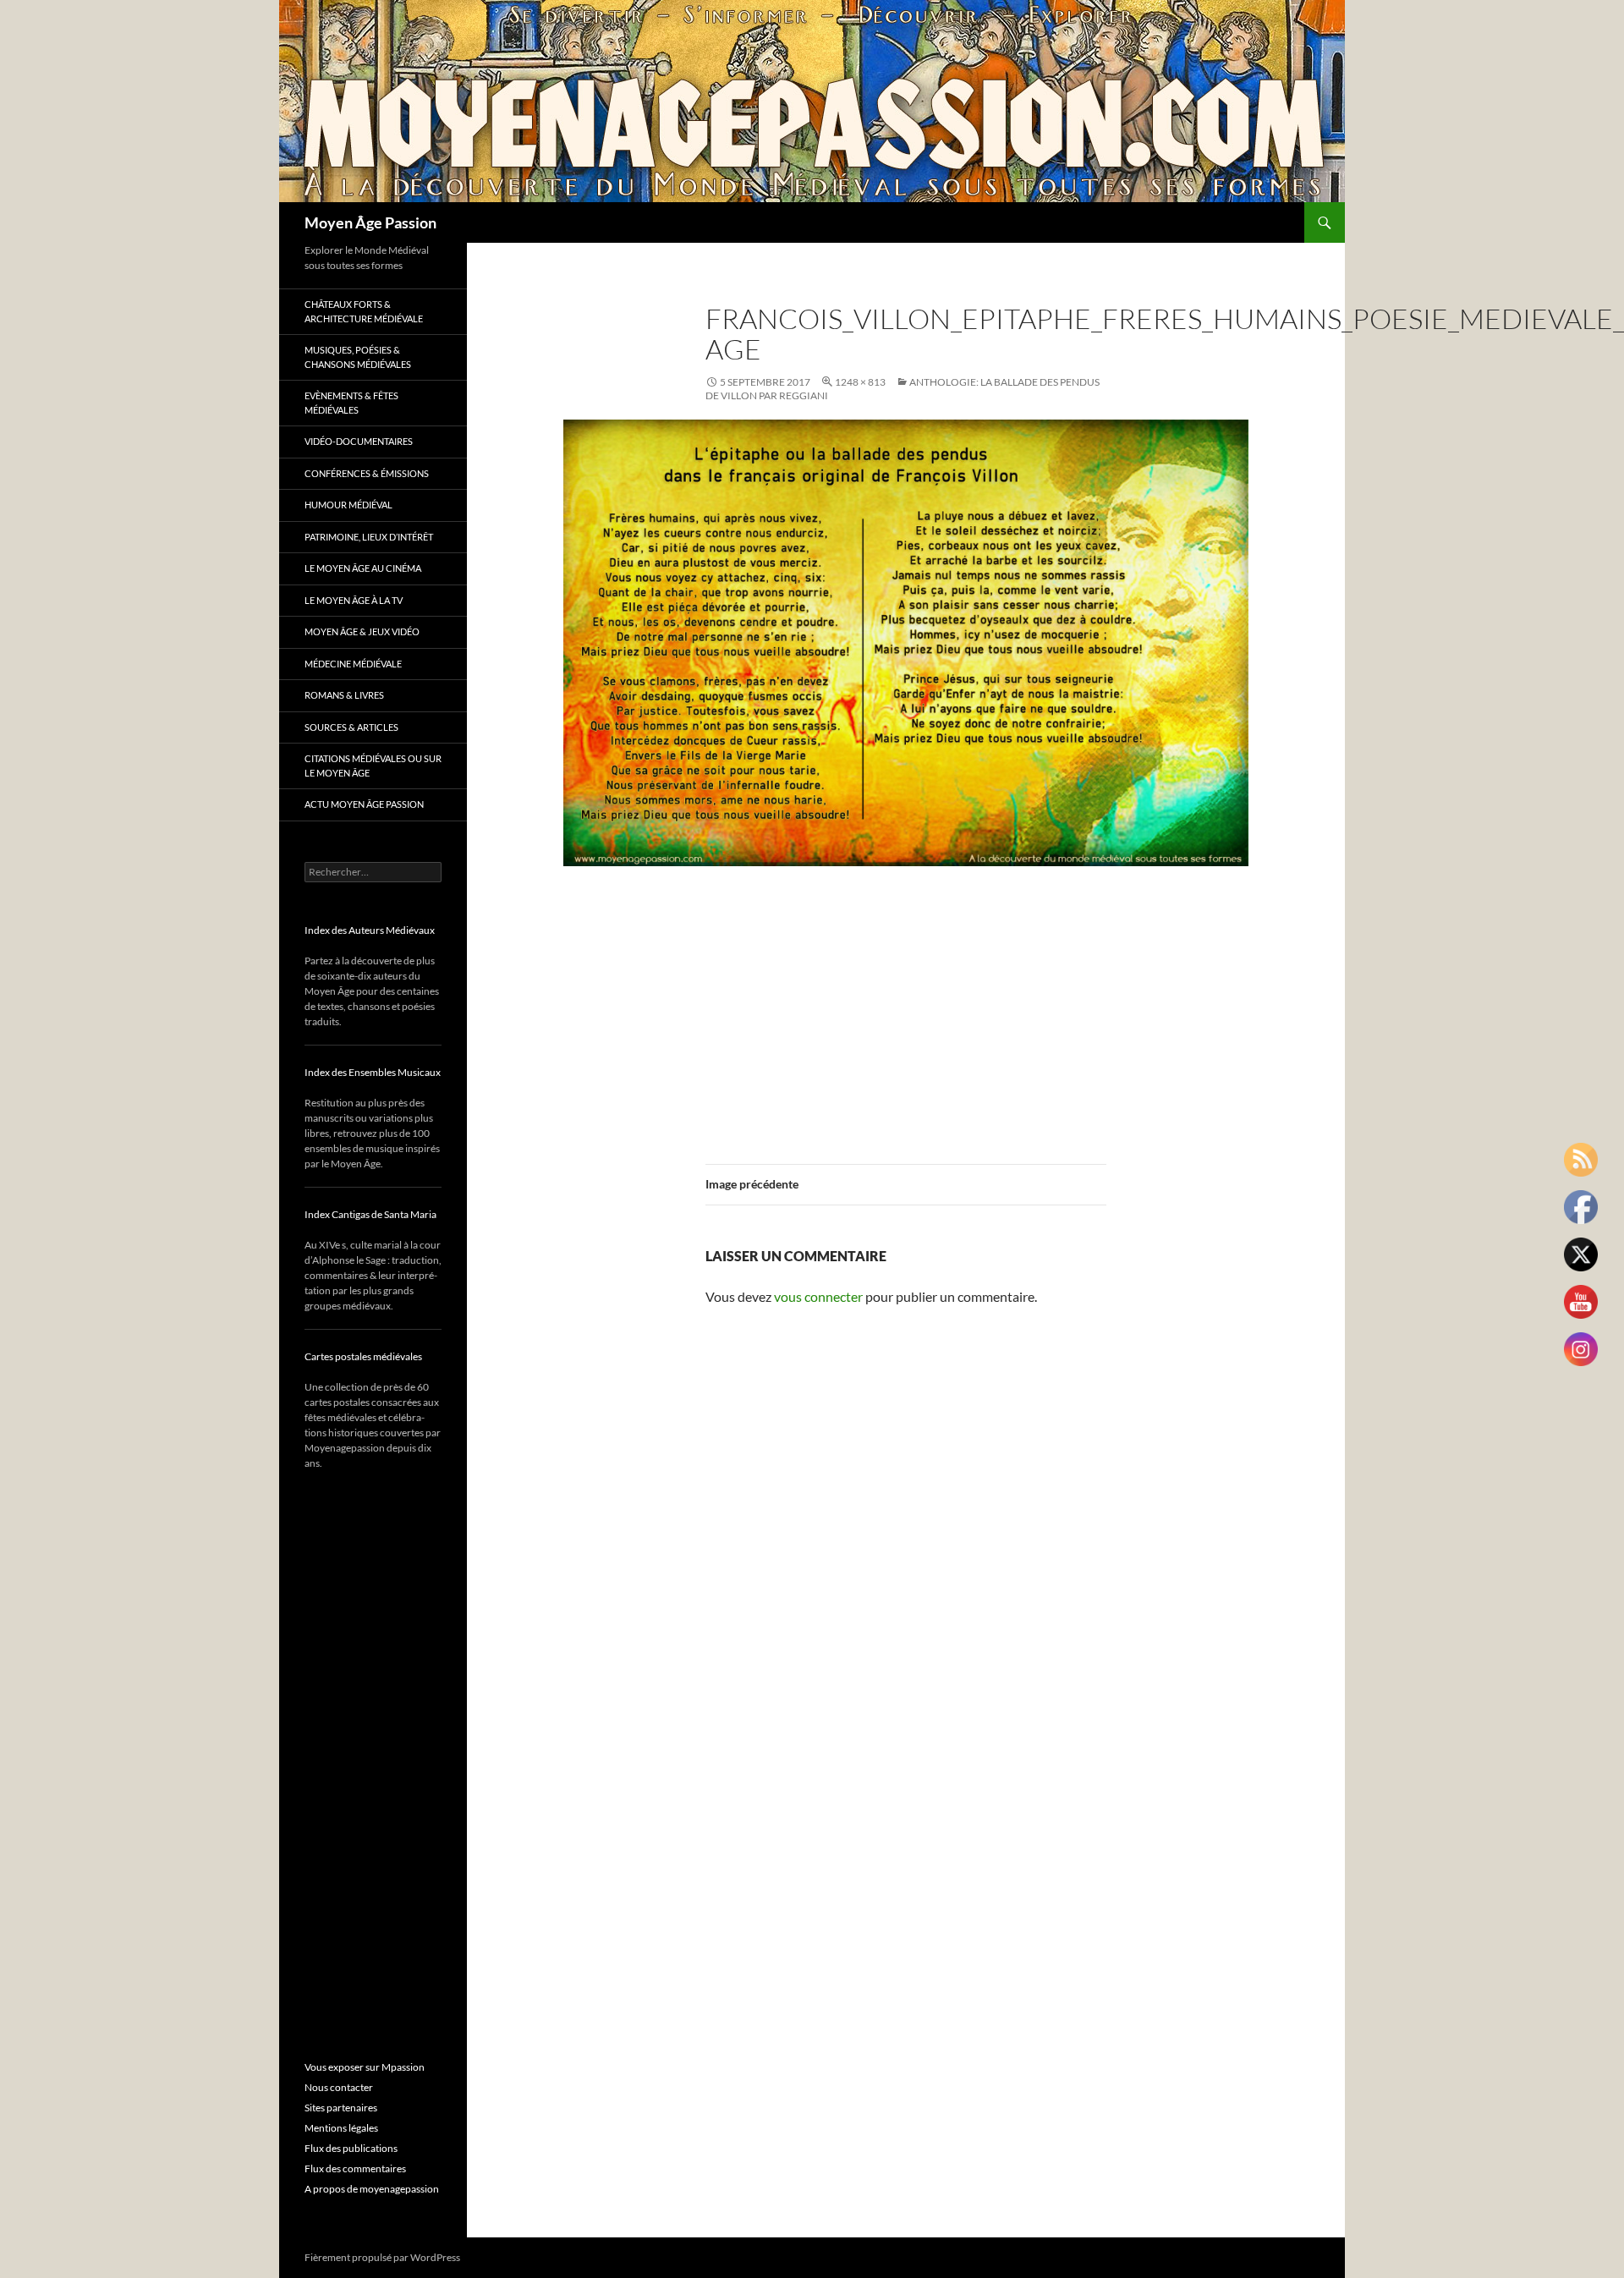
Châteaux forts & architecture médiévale (364, 311)
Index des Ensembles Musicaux (373, 1072)
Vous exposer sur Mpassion (365, 2067)
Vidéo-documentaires (359, 441)
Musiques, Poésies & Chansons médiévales (358, 357)
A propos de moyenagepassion (372, 2189)
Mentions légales (341, 2128)
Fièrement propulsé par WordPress (382, 2257)
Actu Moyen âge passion (364, 804)
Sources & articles (351, 727)
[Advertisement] (906, 1005)
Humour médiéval (348, 505)
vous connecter (818, 1296)
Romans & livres (344, 695)
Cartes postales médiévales (363, 1356)
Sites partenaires (341, 2108)
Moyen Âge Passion (370, 222)
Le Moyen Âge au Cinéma (363, 568)
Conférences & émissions (367, 473)
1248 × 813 (860, 382)
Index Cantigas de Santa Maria (370, 1214)
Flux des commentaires (355, 2168)
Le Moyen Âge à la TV (354, 600)
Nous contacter (339, 2087)
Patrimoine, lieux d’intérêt (369, 537)
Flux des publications (351, 2148)
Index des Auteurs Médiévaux (370, 930)
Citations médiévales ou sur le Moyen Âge (373, 766)
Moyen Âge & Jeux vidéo (362, 631)
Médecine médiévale (353, 664)
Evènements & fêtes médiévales (351, 403)
